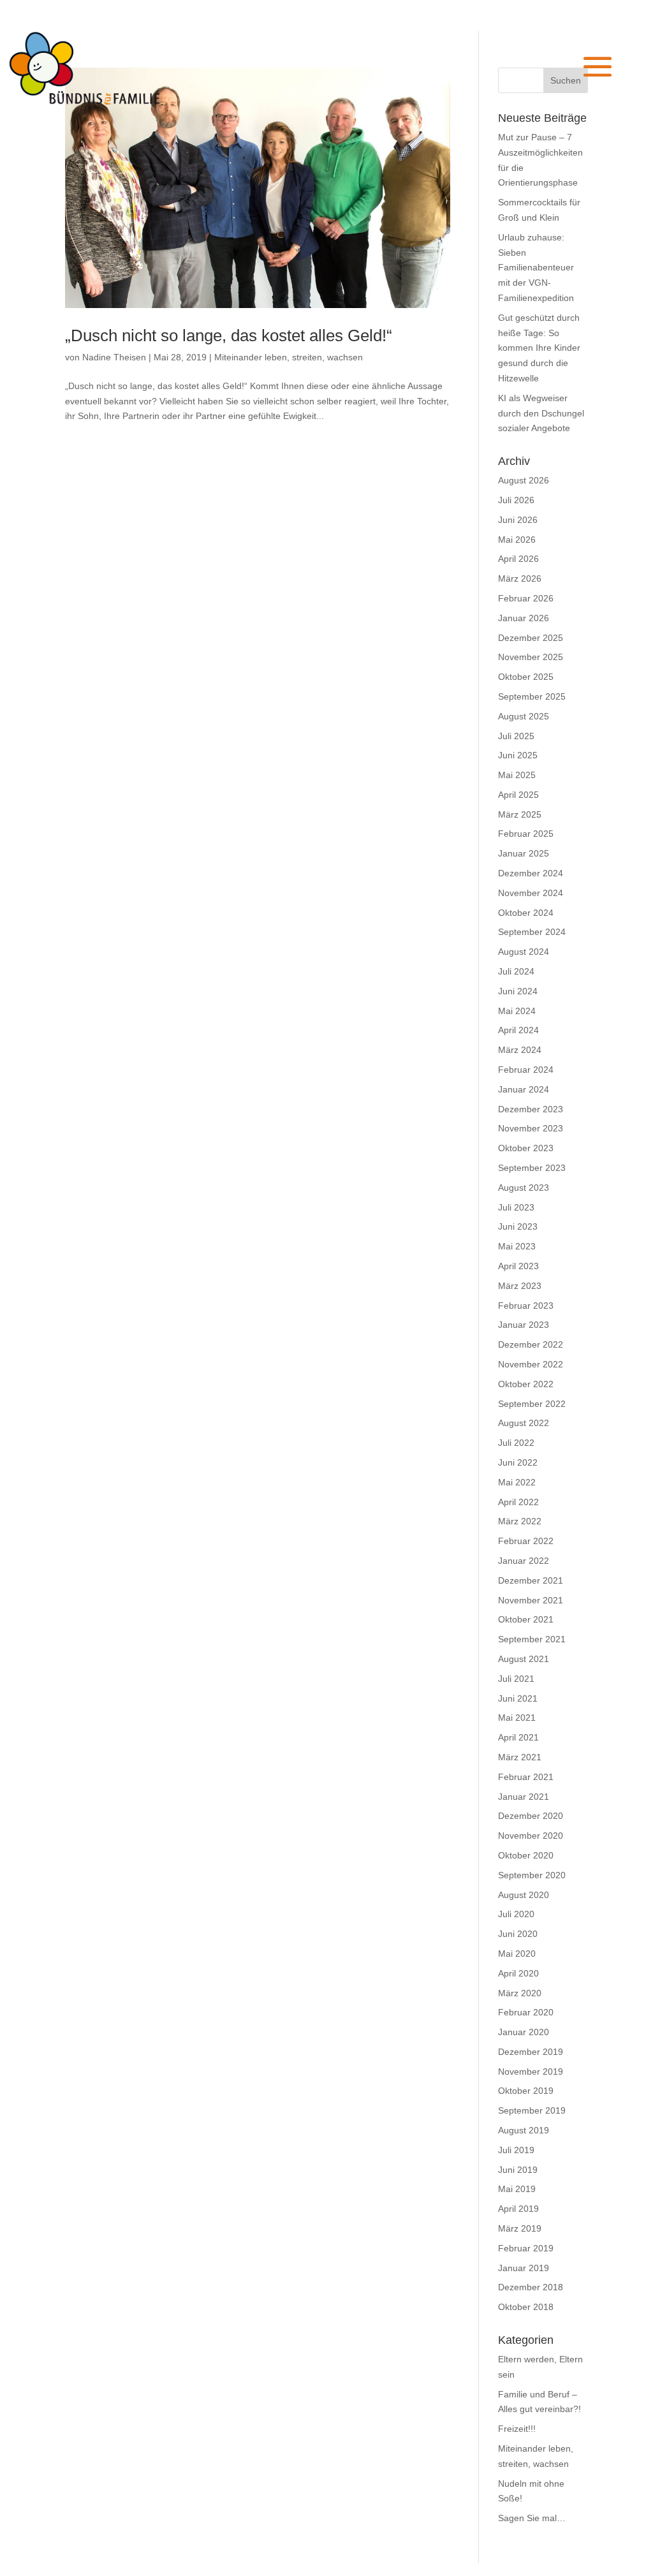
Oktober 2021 (526, 1619)
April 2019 (518, 2209)
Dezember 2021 (531, 1580)
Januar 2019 (524, 2268)
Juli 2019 (516, 2150)
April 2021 (518, 1737)
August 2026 (524, 480)
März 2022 (520, 1521)
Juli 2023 (516, 1207)
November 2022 (531, 1364)
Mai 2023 (517, 1246)
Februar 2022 (526, 1541)
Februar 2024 (526, 1070)
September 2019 (532, 2110)
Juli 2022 (516, 1443)
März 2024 (520, 1050)
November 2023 (531, 1128)
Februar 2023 (526, 1306)
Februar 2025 (526, 834)
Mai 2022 (517, 1482)
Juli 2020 (516, 1914)
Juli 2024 (516, 971)
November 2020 (531, 1836)
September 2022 (532, 1404)
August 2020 (524, 1895)
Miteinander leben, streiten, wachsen (289, 357)
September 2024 (532, 932)
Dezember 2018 (531, 2287)
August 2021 (524, 1659)
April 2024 (518, 1030)
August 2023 (524, 1188)
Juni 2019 (518, 2170)
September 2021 (532, 1639)
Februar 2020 (526, 2012)
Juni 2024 (518, 991)
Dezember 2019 (531, 2052)
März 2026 (520, 578)
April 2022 (518, 1502)
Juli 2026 (516, 500)
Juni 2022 (518, 1462)
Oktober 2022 (526, 1384)
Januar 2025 (524, 853)
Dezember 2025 (531, 638)
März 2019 (520, 2228)
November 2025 (531, 657)
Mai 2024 (517, 1011)
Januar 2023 (524, 1325)
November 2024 (531, 893)
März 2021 (520, 1757)
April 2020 (518, 1973)
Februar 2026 (526, 598)
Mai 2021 (517, 1718)
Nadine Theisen (114, 357)
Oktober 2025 (526, 677)
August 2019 (524, 2130)
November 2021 (531, 1600)
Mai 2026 (517, 540)
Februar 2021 (526, 1777)
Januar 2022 (524, 1561)
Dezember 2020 (531, 1816)
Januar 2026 (524, 618)
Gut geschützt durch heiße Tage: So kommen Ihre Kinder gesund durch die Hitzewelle (539, 348)
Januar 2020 (524, 2032)
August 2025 (524, 716)
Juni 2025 (518, 755)
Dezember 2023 (531, 1109)
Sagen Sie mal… (532, 2518)
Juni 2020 (518, 1934)
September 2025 (532, 696)
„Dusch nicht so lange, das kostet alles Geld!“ (229, 335)
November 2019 (531, 2072)
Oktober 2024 (526, 913)
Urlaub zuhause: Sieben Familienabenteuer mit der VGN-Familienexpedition (536, 268)
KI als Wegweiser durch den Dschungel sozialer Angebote (541, 413)
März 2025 (520, 814)
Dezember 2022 (531, 1344)
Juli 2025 (516, 736)
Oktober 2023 (526, 1148)
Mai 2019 (517, 2189)
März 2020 (520, 1993)
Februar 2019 (526, 2248)
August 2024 (524, 952)
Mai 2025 (517, 775)
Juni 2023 (518, 1226)
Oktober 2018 (526, 2307)
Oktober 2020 (526, 1855)
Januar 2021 (524, 1797)
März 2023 (520, 1286)
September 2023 (532, 1168)
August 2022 (524, 1423)
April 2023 (518, 1266)
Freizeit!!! (517, 2429)
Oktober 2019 (526, 2091)
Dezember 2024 (531, 873)
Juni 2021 (518, 1698)
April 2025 (518, 795)
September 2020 (532, 1875)
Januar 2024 (524, 1089)
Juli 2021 (516, 1679)
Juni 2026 (518, 520)
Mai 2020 (517, 1954)
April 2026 (518, 559)
